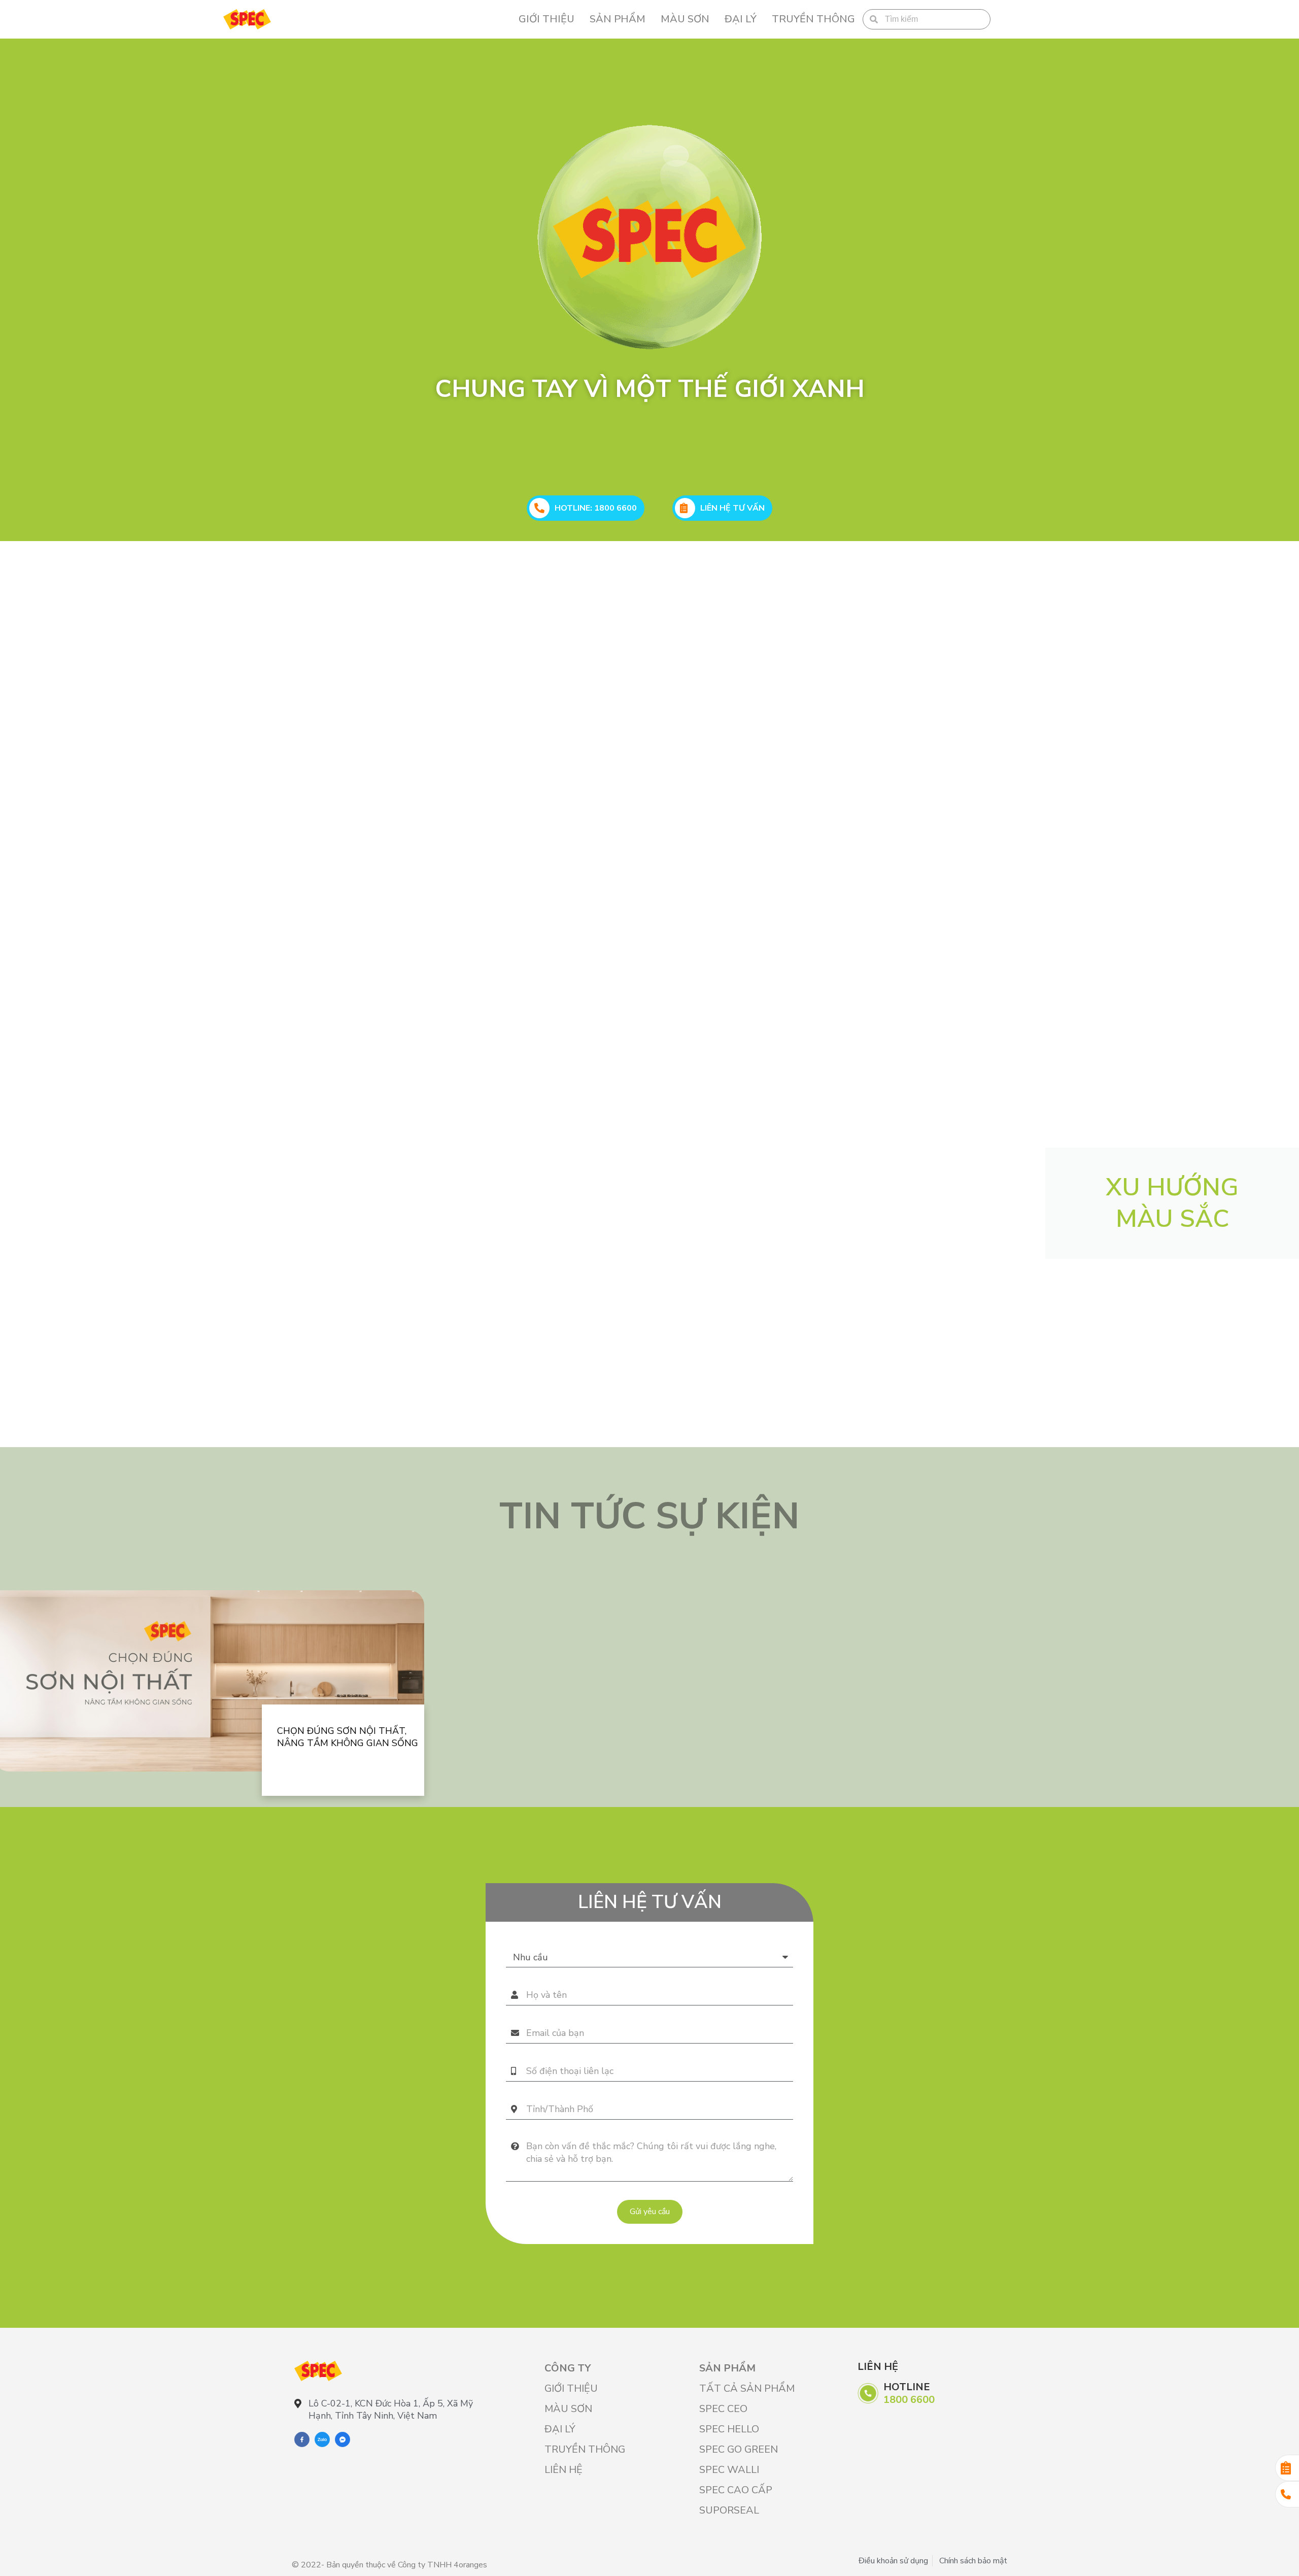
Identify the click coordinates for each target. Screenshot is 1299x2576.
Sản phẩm (618, 19)
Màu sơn (685, 19)
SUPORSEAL (729, 2510)
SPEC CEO (723, 2409)
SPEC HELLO (729, 2429)
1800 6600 (909, 2400)
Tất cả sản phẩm (747, 2388)
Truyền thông (813, 19)
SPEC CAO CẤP (736, 2490)
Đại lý (741, 19)
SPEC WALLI (729, 2470)
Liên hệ (563, 2470)
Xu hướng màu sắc (1172, 1203)
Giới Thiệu (546, 19)
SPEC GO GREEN (739, 2449)
